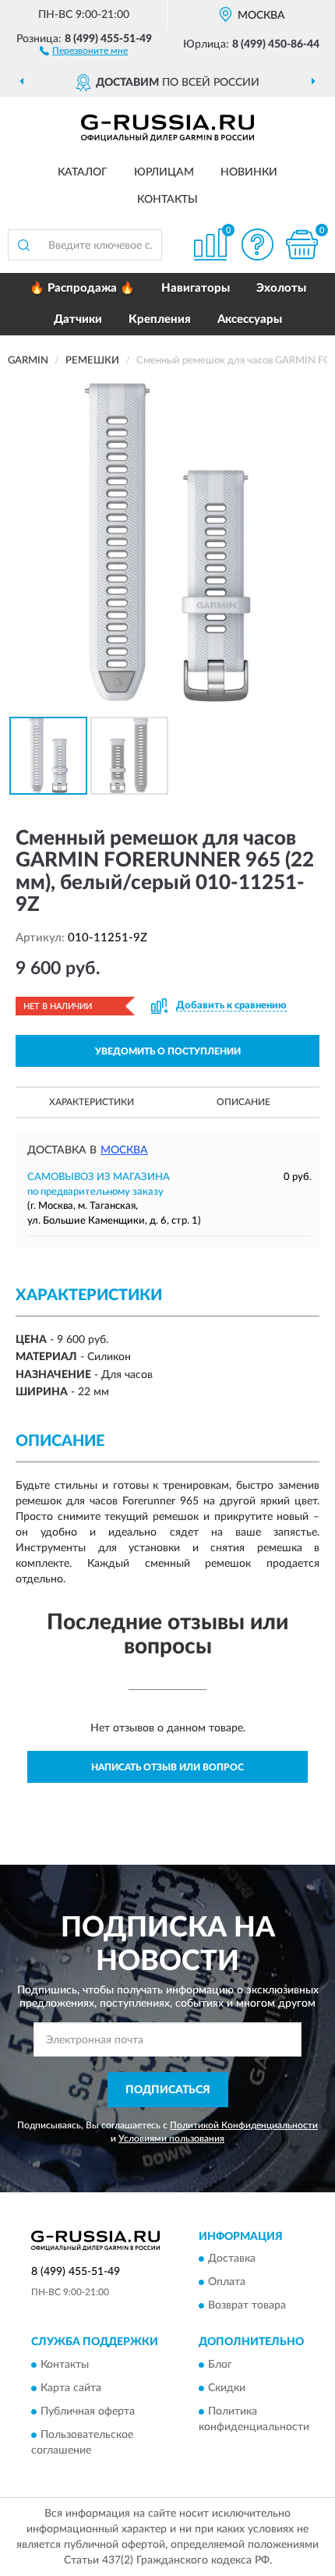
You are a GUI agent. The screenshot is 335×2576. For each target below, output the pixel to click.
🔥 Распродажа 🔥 (82, 288)
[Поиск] (23, 245)
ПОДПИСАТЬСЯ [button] (168, 2090)
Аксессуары (250, 319)
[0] (301, 244)
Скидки (227, 2388)
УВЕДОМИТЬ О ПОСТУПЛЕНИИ (168, 1051)
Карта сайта (71, 2388)
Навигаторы (196, 288)
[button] (84, 50)
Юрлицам (164, 172)
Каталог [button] (83, 172)
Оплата (227, 2283)
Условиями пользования (171, 2138)
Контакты (167, 200)
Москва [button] (124, 1150)
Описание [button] (243, 1102)
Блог (220, 2365)
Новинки (249, 172)
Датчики (78, 319)
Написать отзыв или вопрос (167, 1767)
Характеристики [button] (92, 1102)
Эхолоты (281, 288)
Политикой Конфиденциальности (244, 2125)
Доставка (232, 2259)
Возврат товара (247, 2306)
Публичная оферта (88, 2411)
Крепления (160, 319)
